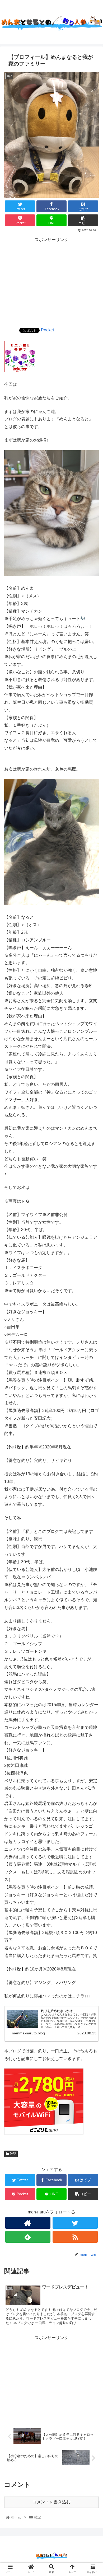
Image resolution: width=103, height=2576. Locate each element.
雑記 (13, 2154)
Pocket (47, 330)
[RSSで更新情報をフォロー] (75, 2237)
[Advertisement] (51, 281)
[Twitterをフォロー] (75, 2223)
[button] (92, 1276)
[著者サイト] (28, 2223)
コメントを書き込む (51, 2502)
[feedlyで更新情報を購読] (28, 2237)
